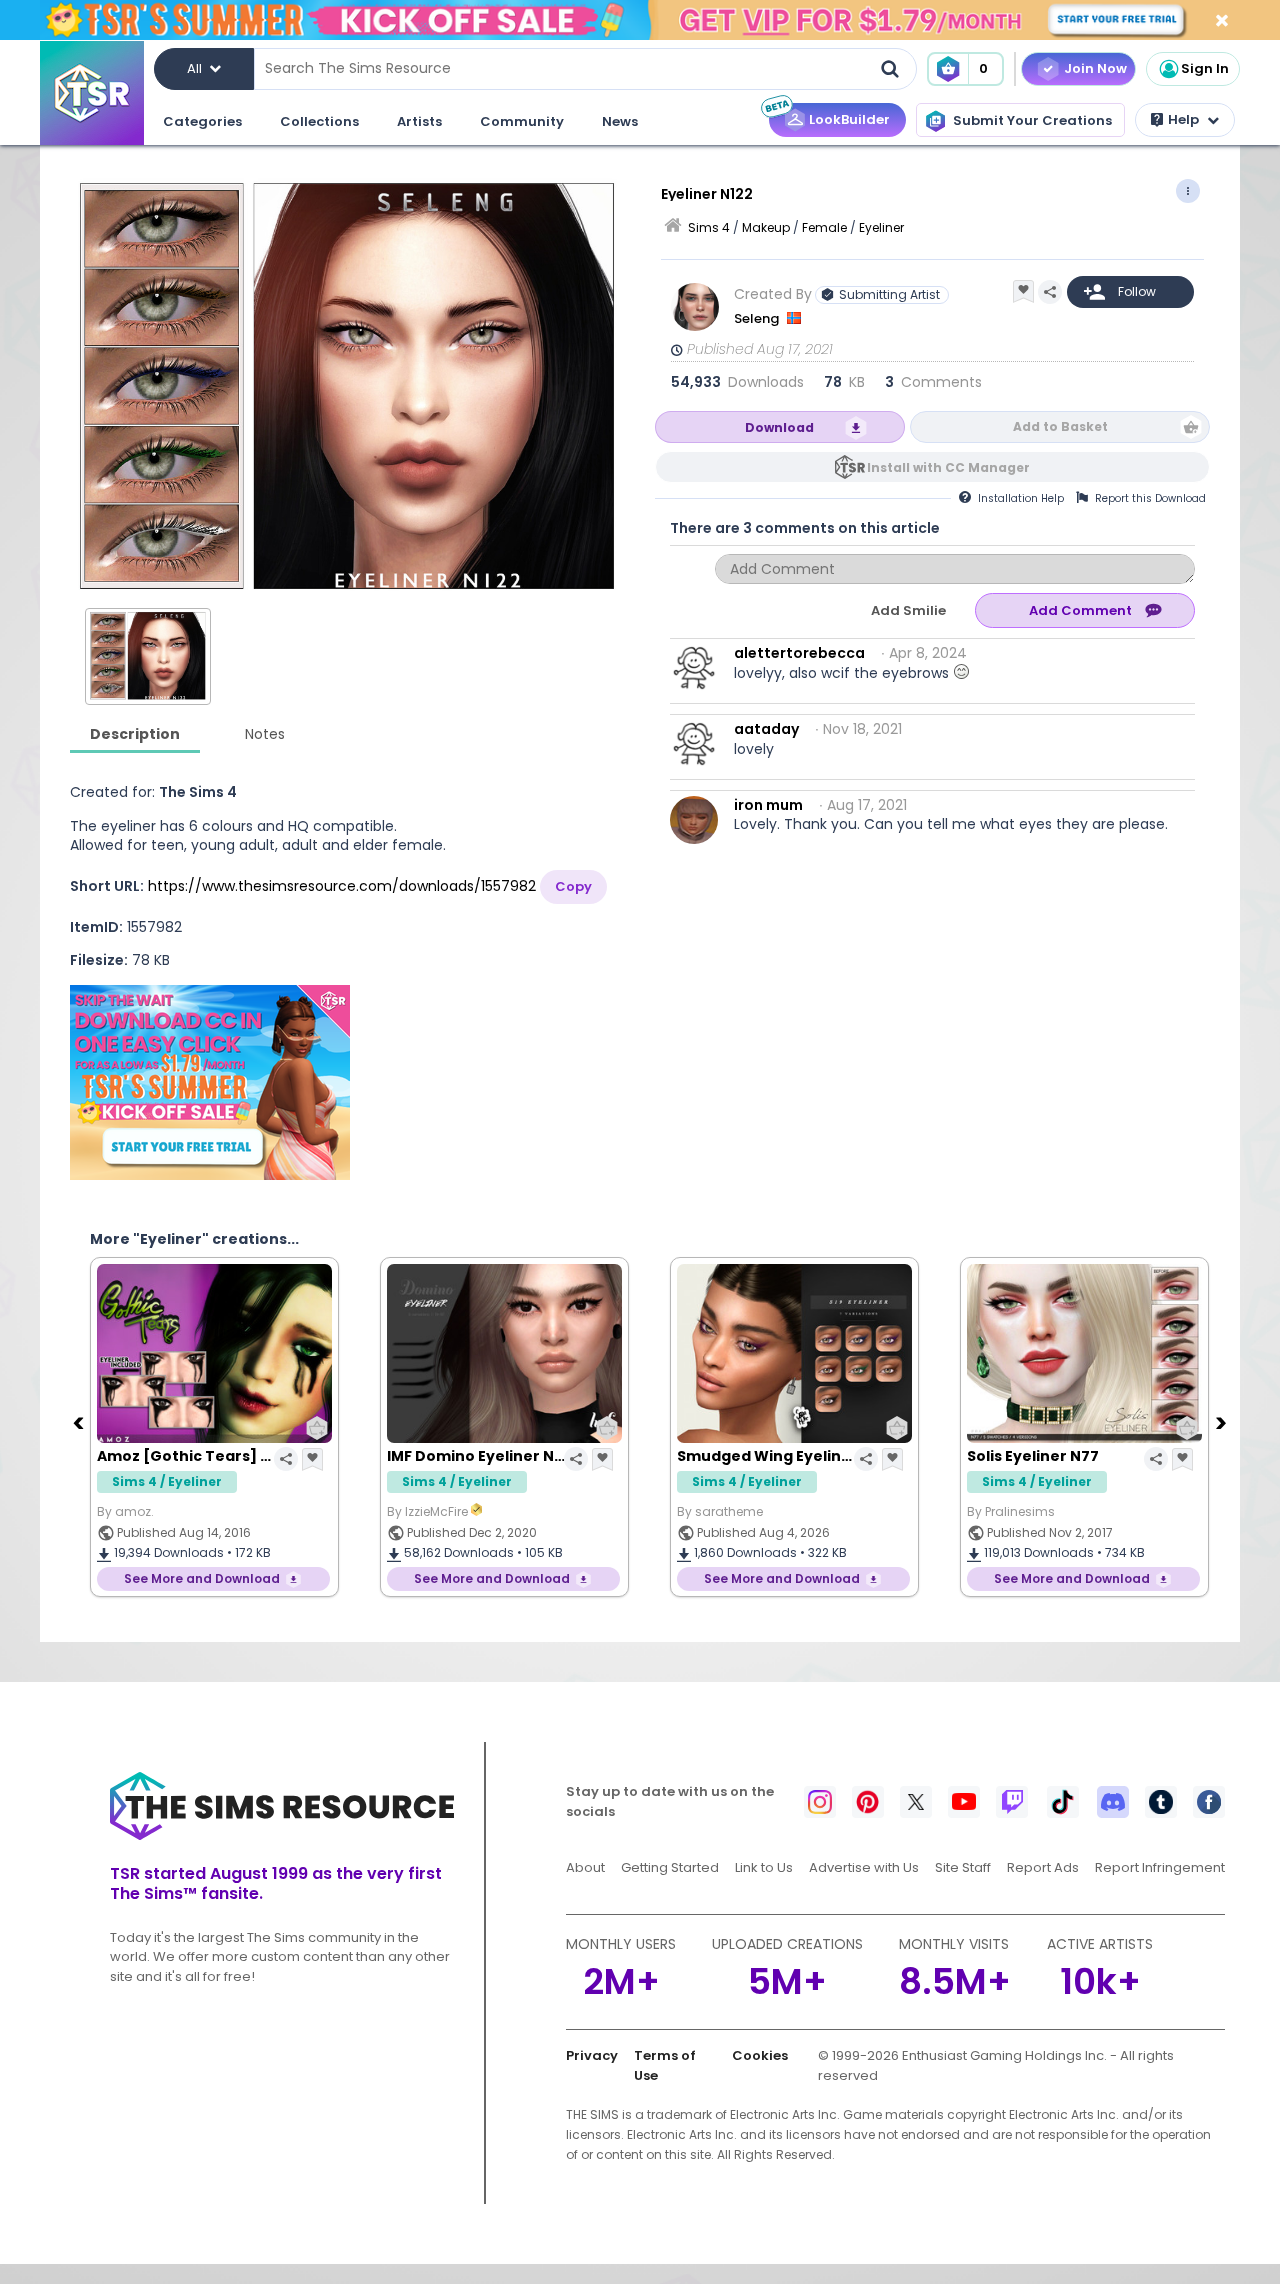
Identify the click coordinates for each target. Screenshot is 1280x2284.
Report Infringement (1160, 1867)
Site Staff (963, 1867)
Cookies (760, 2055)
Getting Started (670, 1867)
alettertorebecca (799, 653)
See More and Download (202, 1578)
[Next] (1223, 1422)
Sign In (1205, 68)
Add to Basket (1060, 426)
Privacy (592, 2055)
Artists (419, 121)
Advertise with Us (864, 1867)
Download (779, 427)
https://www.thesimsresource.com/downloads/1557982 (342, 886)
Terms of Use (665, 2065)
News (620, 121)
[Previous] (80, 1422)
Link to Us (764, 1867)
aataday (766, 729)
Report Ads (1043, 1867)
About (585, 1867)
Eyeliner (881, 227)
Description (135, 734)
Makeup (766, 227)
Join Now (1095, 68)
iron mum (768, 805)
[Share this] (1050, 292)
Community (522, 121)
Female (824, 227)
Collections (319, 121)
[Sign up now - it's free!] (210, 1082)
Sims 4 (709, 227)
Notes (265, 734)
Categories (202, 121)
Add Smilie (908, 610)
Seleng (758, 318)
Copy (573, 886)
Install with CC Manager (948, 467)
